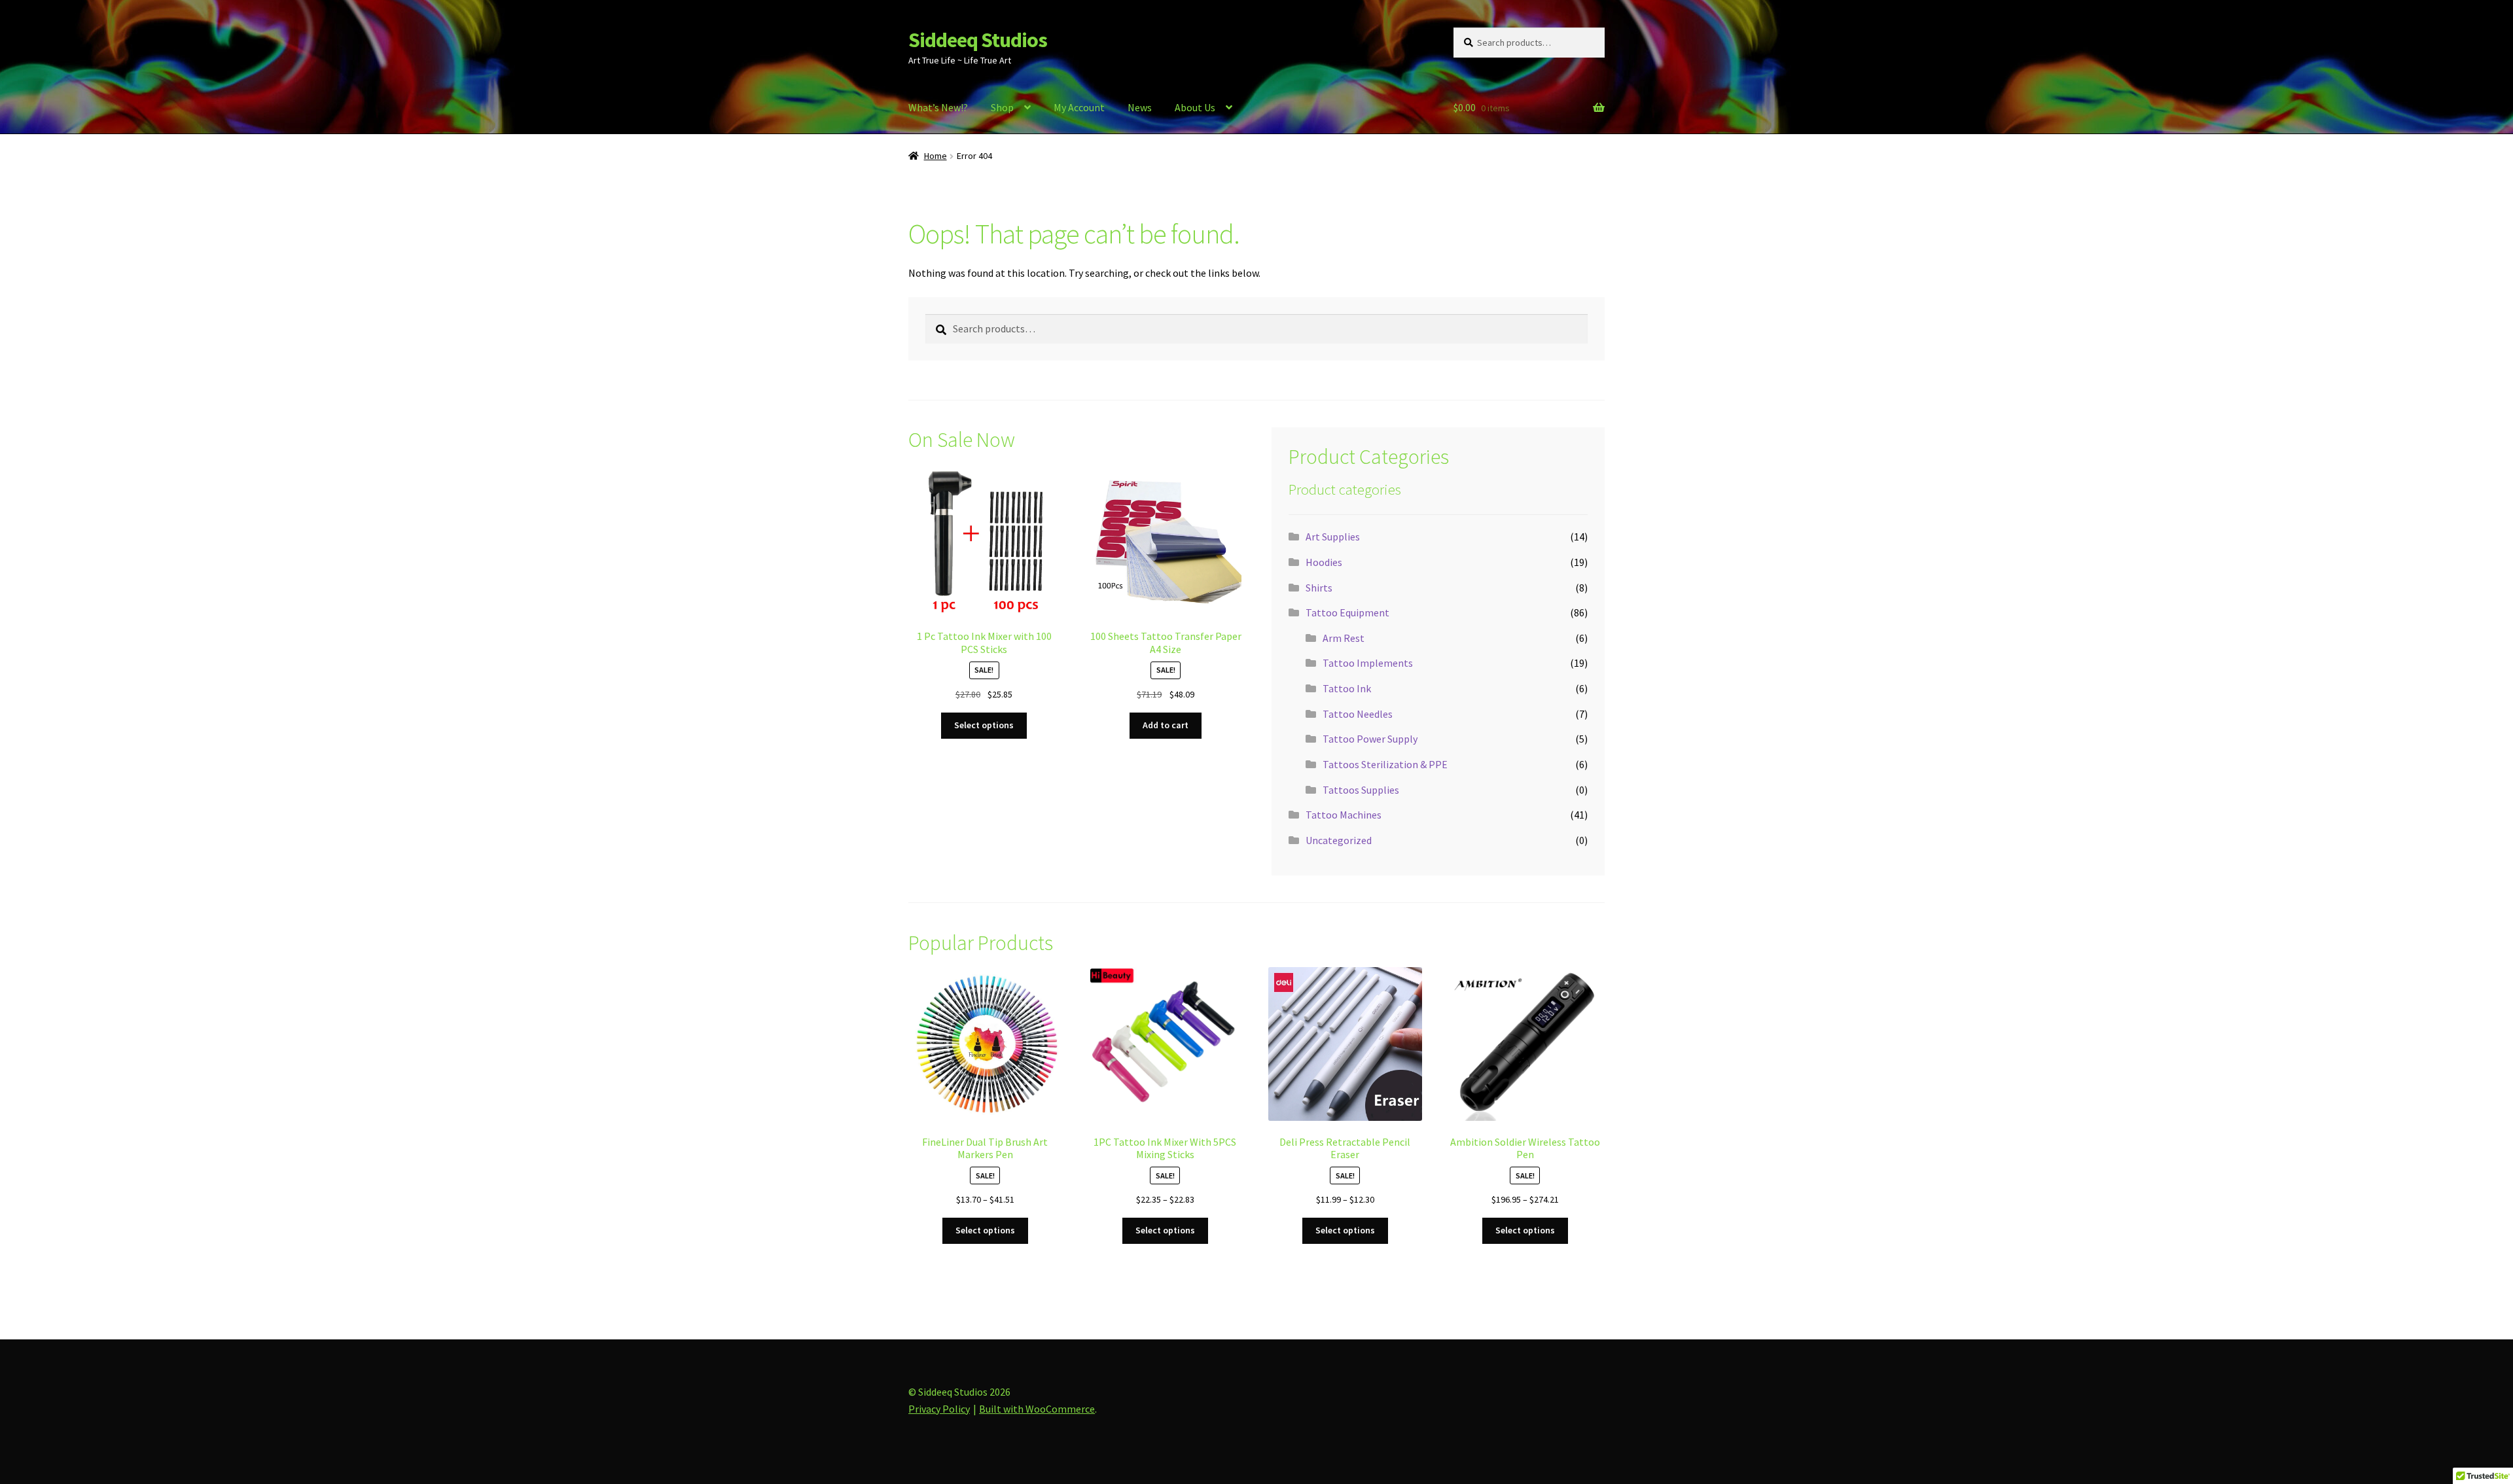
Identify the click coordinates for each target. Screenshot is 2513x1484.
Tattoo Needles (1358, 714)
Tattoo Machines (1344, 815)
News (1140, 107)
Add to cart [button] (1166, 725)
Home (936, 156)
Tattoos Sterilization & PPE (1385, 764)
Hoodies (1324, 562)
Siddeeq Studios (978, 40)
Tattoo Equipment (1347, 612)
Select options (984, 725)
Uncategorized (1339, 840)
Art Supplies (1333, 537)
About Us (1195, 107)
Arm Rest (1344, 638)
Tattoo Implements (1368, 663)
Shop (1002, 107)
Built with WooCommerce (1037, 1409)
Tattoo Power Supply (1370, 739)
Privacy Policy (939, 1409)
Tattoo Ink (1347, 688)
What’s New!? (938, 107)
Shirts (1319, 588)
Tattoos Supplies (1361, 790)
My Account (1079, 107)
